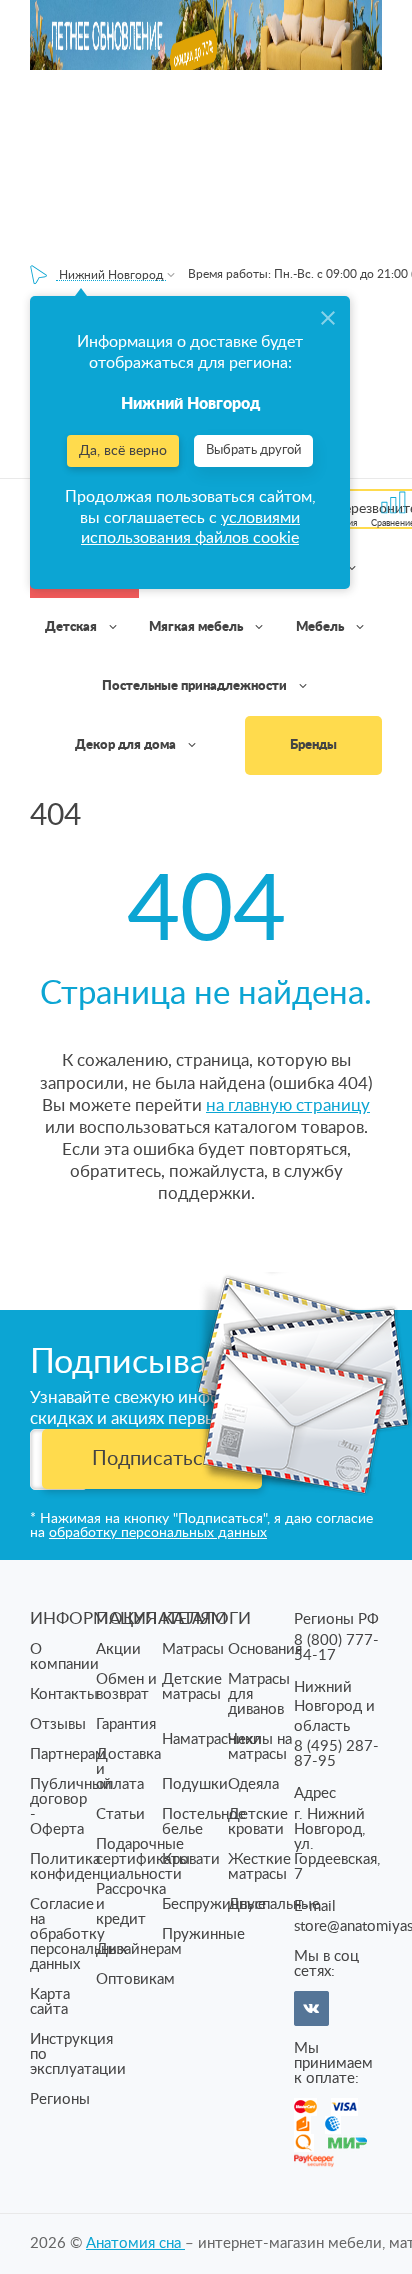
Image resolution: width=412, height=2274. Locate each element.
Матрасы (193, 1649)
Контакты (64, 1694)
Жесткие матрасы (259, 1867)
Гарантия (126, 1724)
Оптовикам (135, 1979)
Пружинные (203, 1934)
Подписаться (152, 1459)
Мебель (321, 627)
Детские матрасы (192, 1687)
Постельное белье (204, 1822)
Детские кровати (258, 1822)
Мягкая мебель (197, 627)
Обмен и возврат (126, 1687)
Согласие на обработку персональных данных (78, 1934)
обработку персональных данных (158, 1533)
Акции (118, 1649)
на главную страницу (288, 1105)
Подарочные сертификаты (143, 1852)
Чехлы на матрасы (260, 1747)
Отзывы (58, 1724)
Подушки (195, 1784)
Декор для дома (127, 745)
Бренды (313, 745)
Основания (265, 1649)
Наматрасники (212, 1739)
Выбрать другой (253, 450)
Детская (72, 627)
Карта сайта (50, 2002)
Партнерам (68, 1754)
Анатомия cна (135, 2243)
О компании (64, 1657)
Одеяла (253, 1784)
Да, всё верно (123, 451)
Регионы (60, 2099)
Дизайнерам (139, 1949)
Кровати (191, 1859)
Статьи (120, 1814)
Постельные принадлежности (196, 686)
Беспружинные (214, 1904)
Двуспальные (274, 1904)
